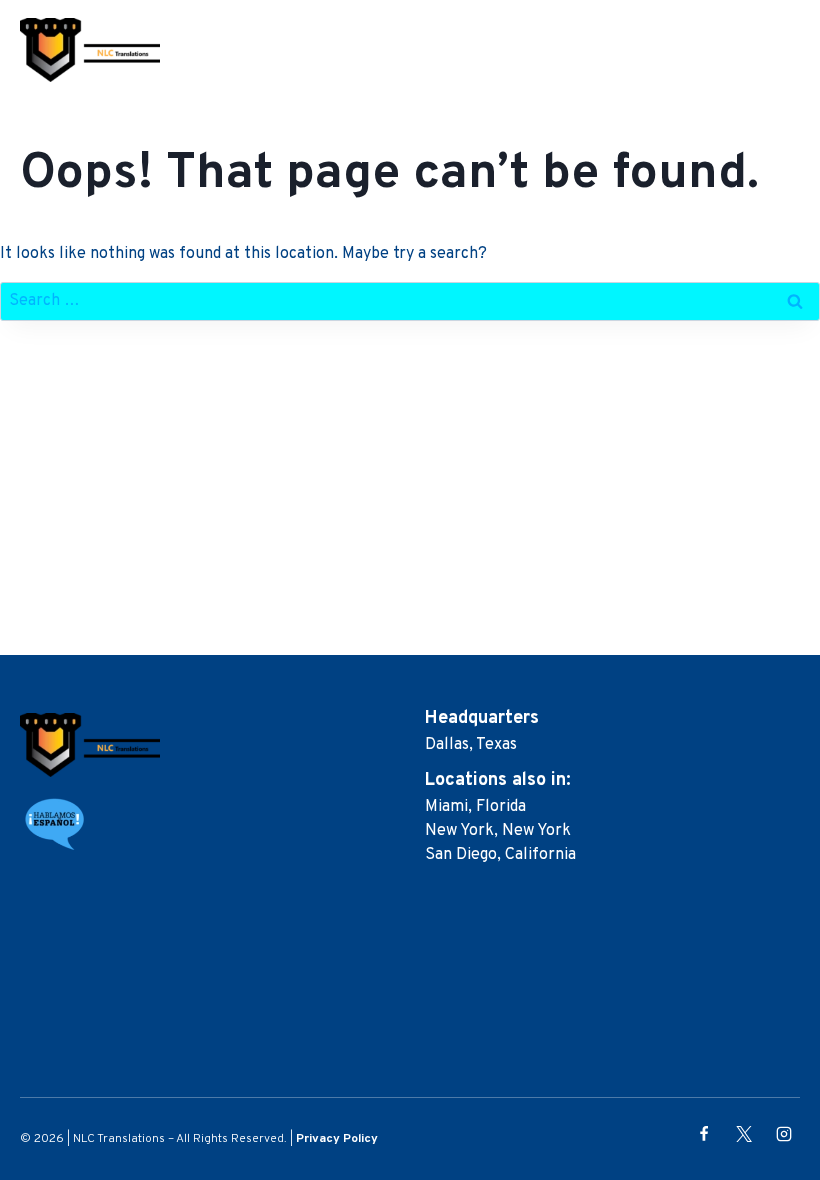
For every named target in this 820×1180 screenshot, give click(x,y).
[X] (744, 1134)
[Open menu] (788, 50)
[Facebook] (704, 1134)
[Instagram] (784, 1134)
